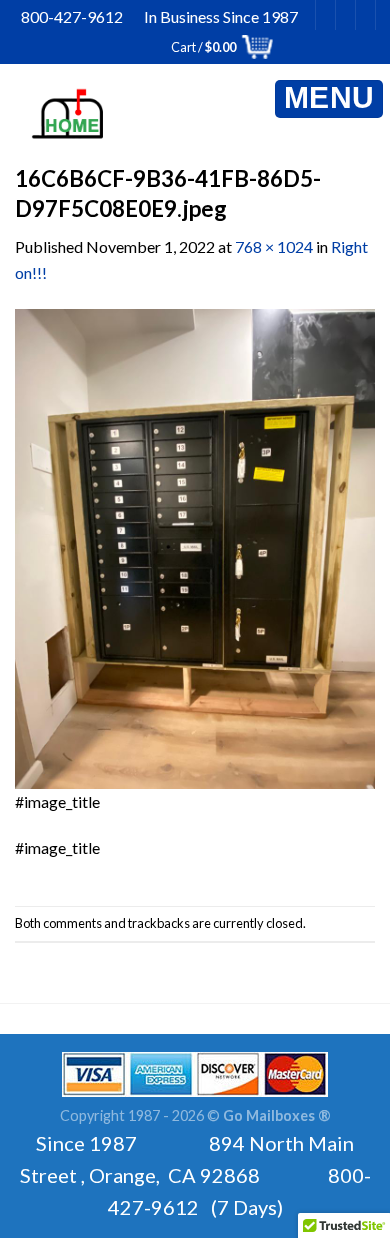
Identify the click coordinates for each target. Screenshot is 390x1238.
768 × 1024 (274, 246)
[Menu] (329, 99)
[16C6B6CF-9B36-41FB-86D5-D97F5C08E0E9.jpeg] (195, 546)
